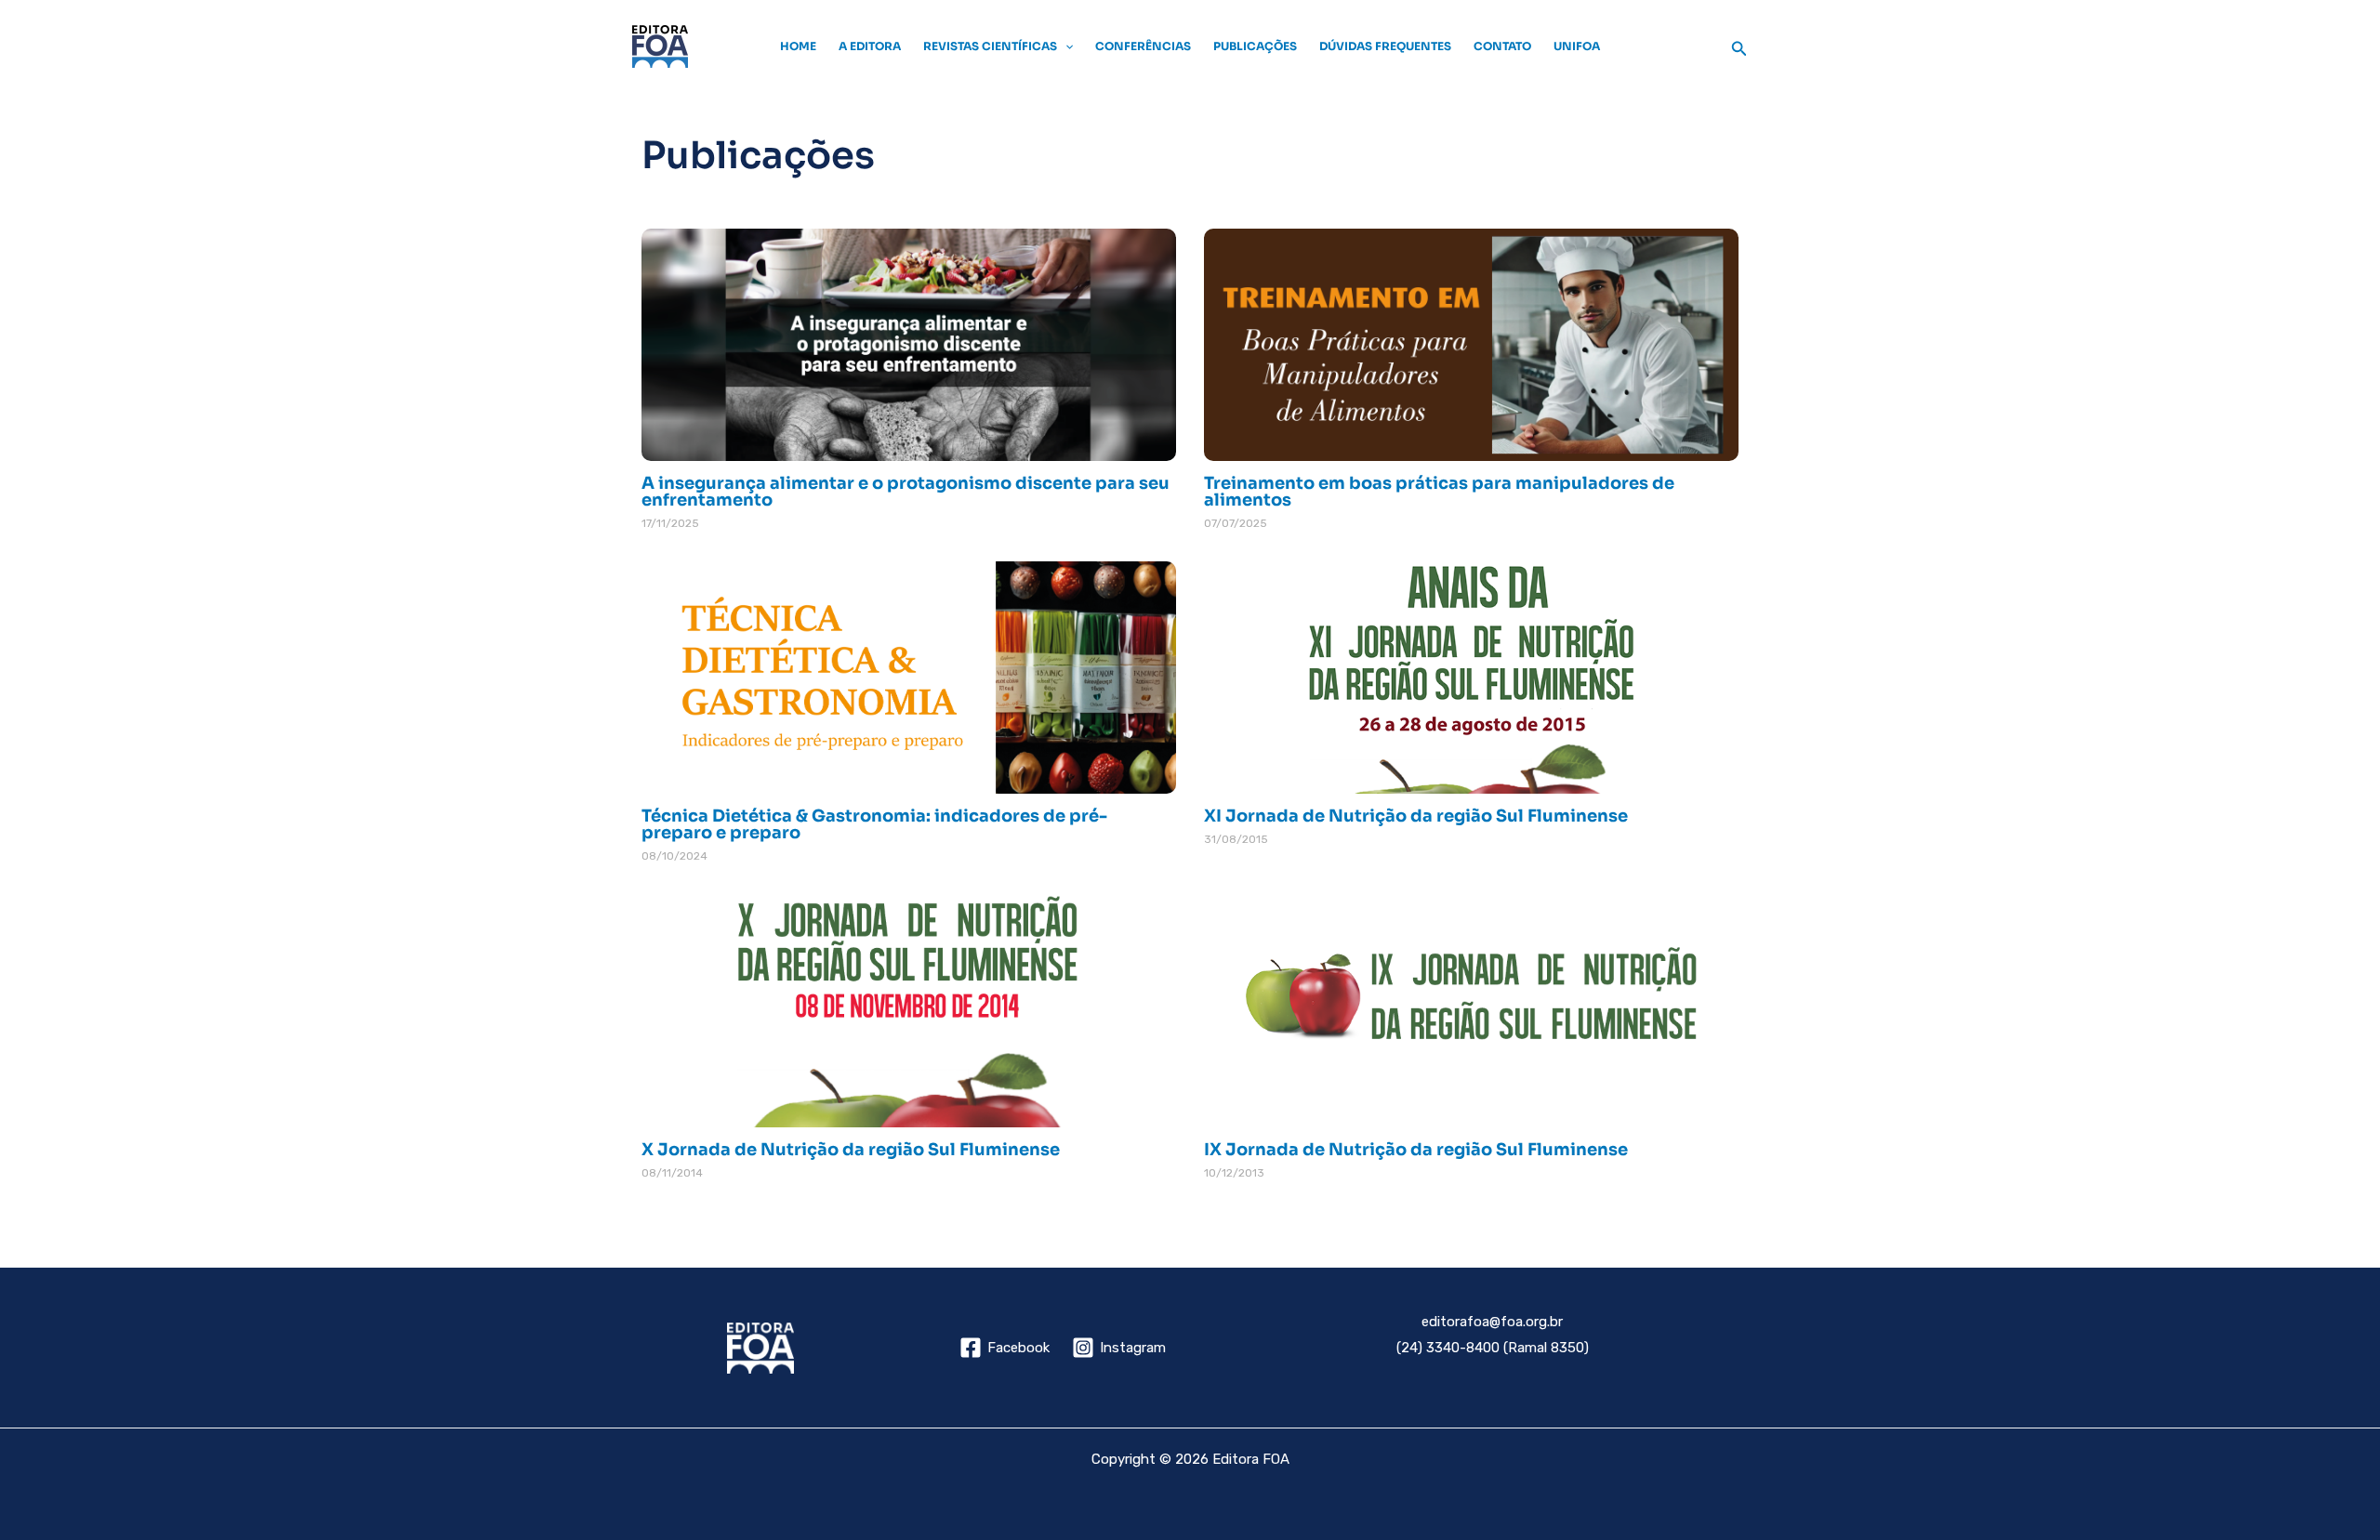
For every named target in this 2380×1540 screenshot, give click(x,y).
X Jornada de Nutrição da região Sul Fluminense (851, 1150)
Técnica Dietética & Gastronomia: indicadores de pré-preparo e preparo (874, 824)
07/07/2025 (1236, 523)
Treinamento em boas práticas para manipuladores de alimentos (1439, 492)
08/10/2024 (674, 856)
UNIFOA (1577, 46)
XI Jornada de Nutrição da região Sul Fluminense (1416, 816)
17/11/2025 (670, 523)
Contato (1502, 46)
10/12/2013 (1234, 1173)
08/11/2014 (672, 1173)
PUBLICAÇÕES (1255, 46)
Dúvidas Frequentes (1385, 46)
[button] (1065, 46)
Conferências (1143, 46)
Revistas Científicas (990, 46)
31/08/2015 (1236, 839)
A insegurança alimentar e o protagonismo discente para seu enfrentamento (906, 492)
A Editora (870, 46)
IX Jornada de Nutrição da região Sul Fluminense (1416, 1150)
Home (798, 46)
